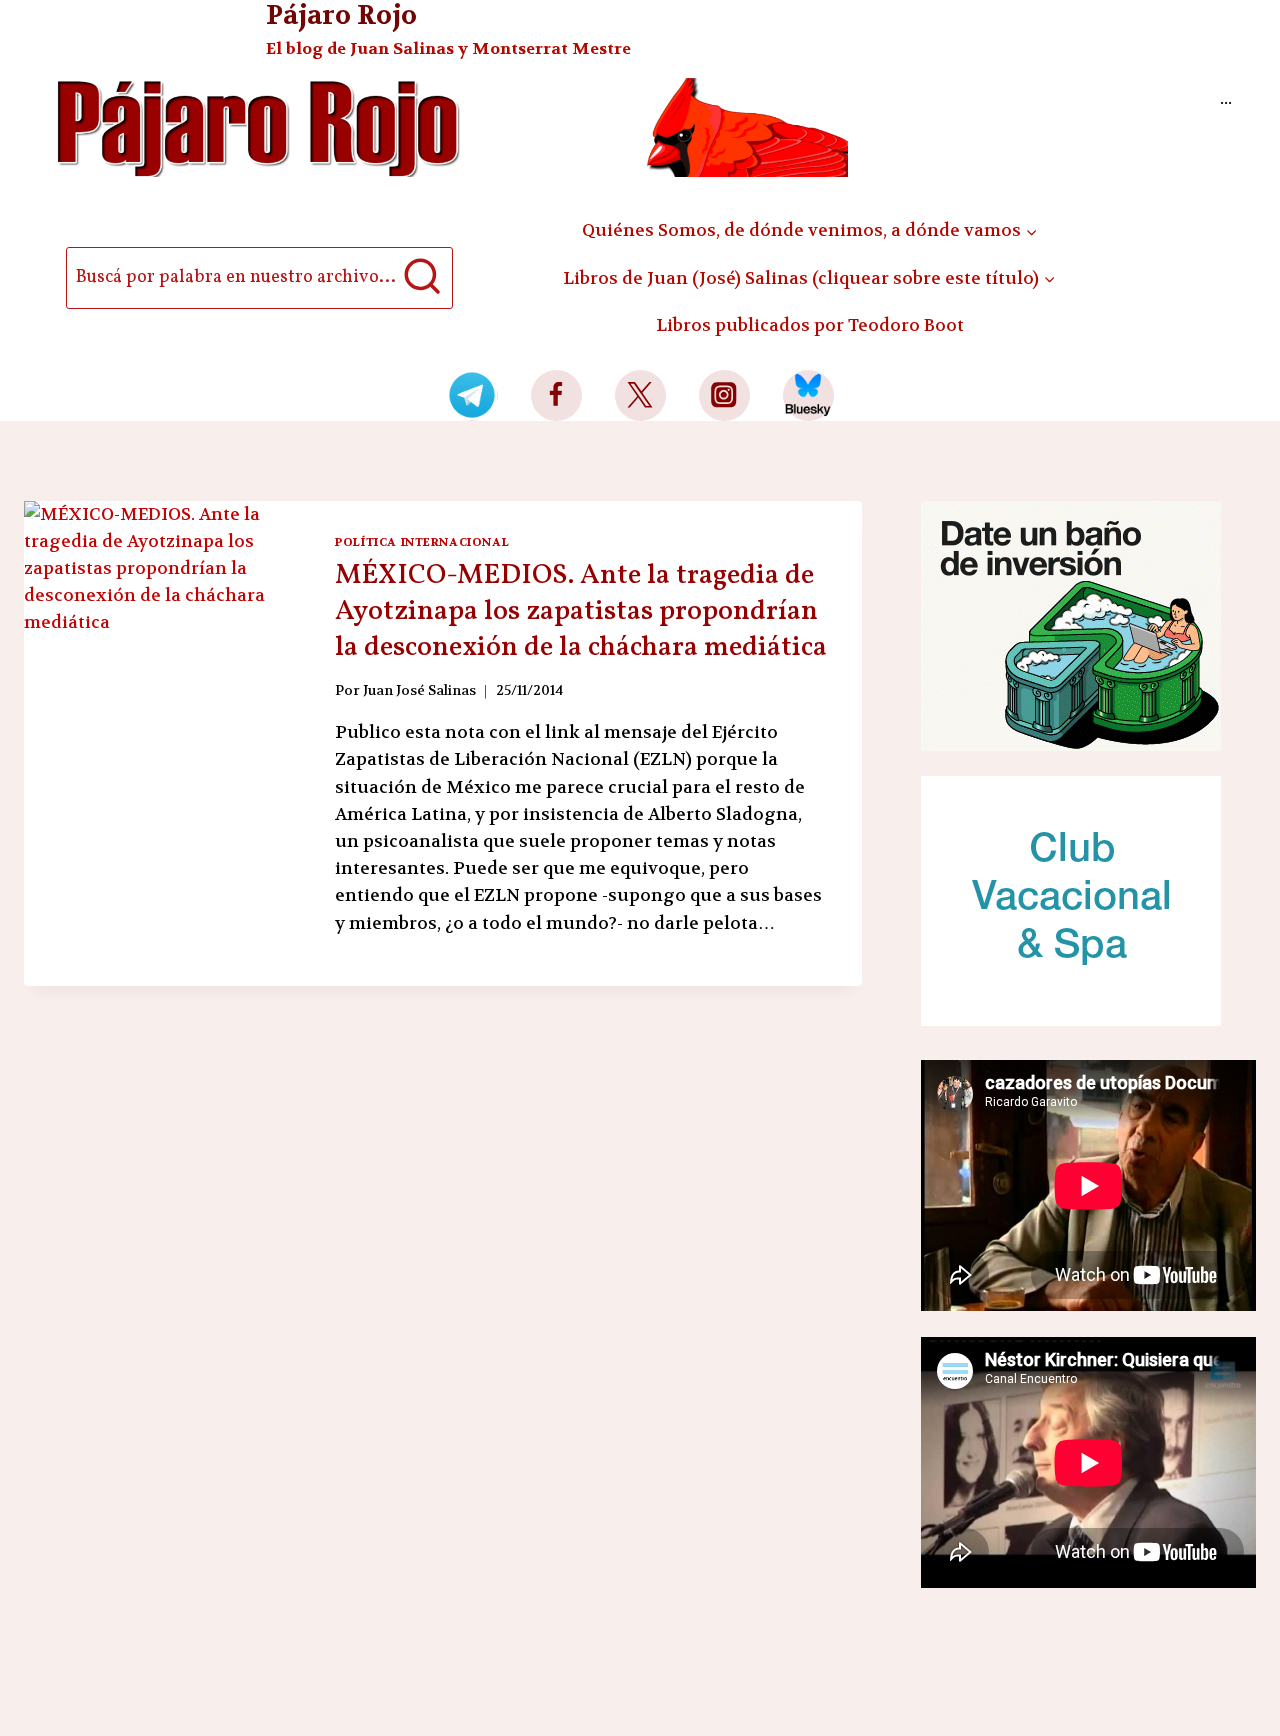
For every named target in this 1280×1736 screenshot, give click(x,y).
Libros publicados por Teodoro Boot (810, 325)
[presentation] (163, 710)
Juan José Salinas (419, 690)
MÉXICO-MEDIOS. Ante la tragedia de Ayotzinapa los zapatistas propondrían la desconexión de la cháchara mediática (581, 612)
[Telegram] (472, 395)
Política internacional (422, 542)
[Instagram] (724, 395)
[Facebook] (556, 395)
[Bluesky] (808, 395)
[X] (640, 395)
